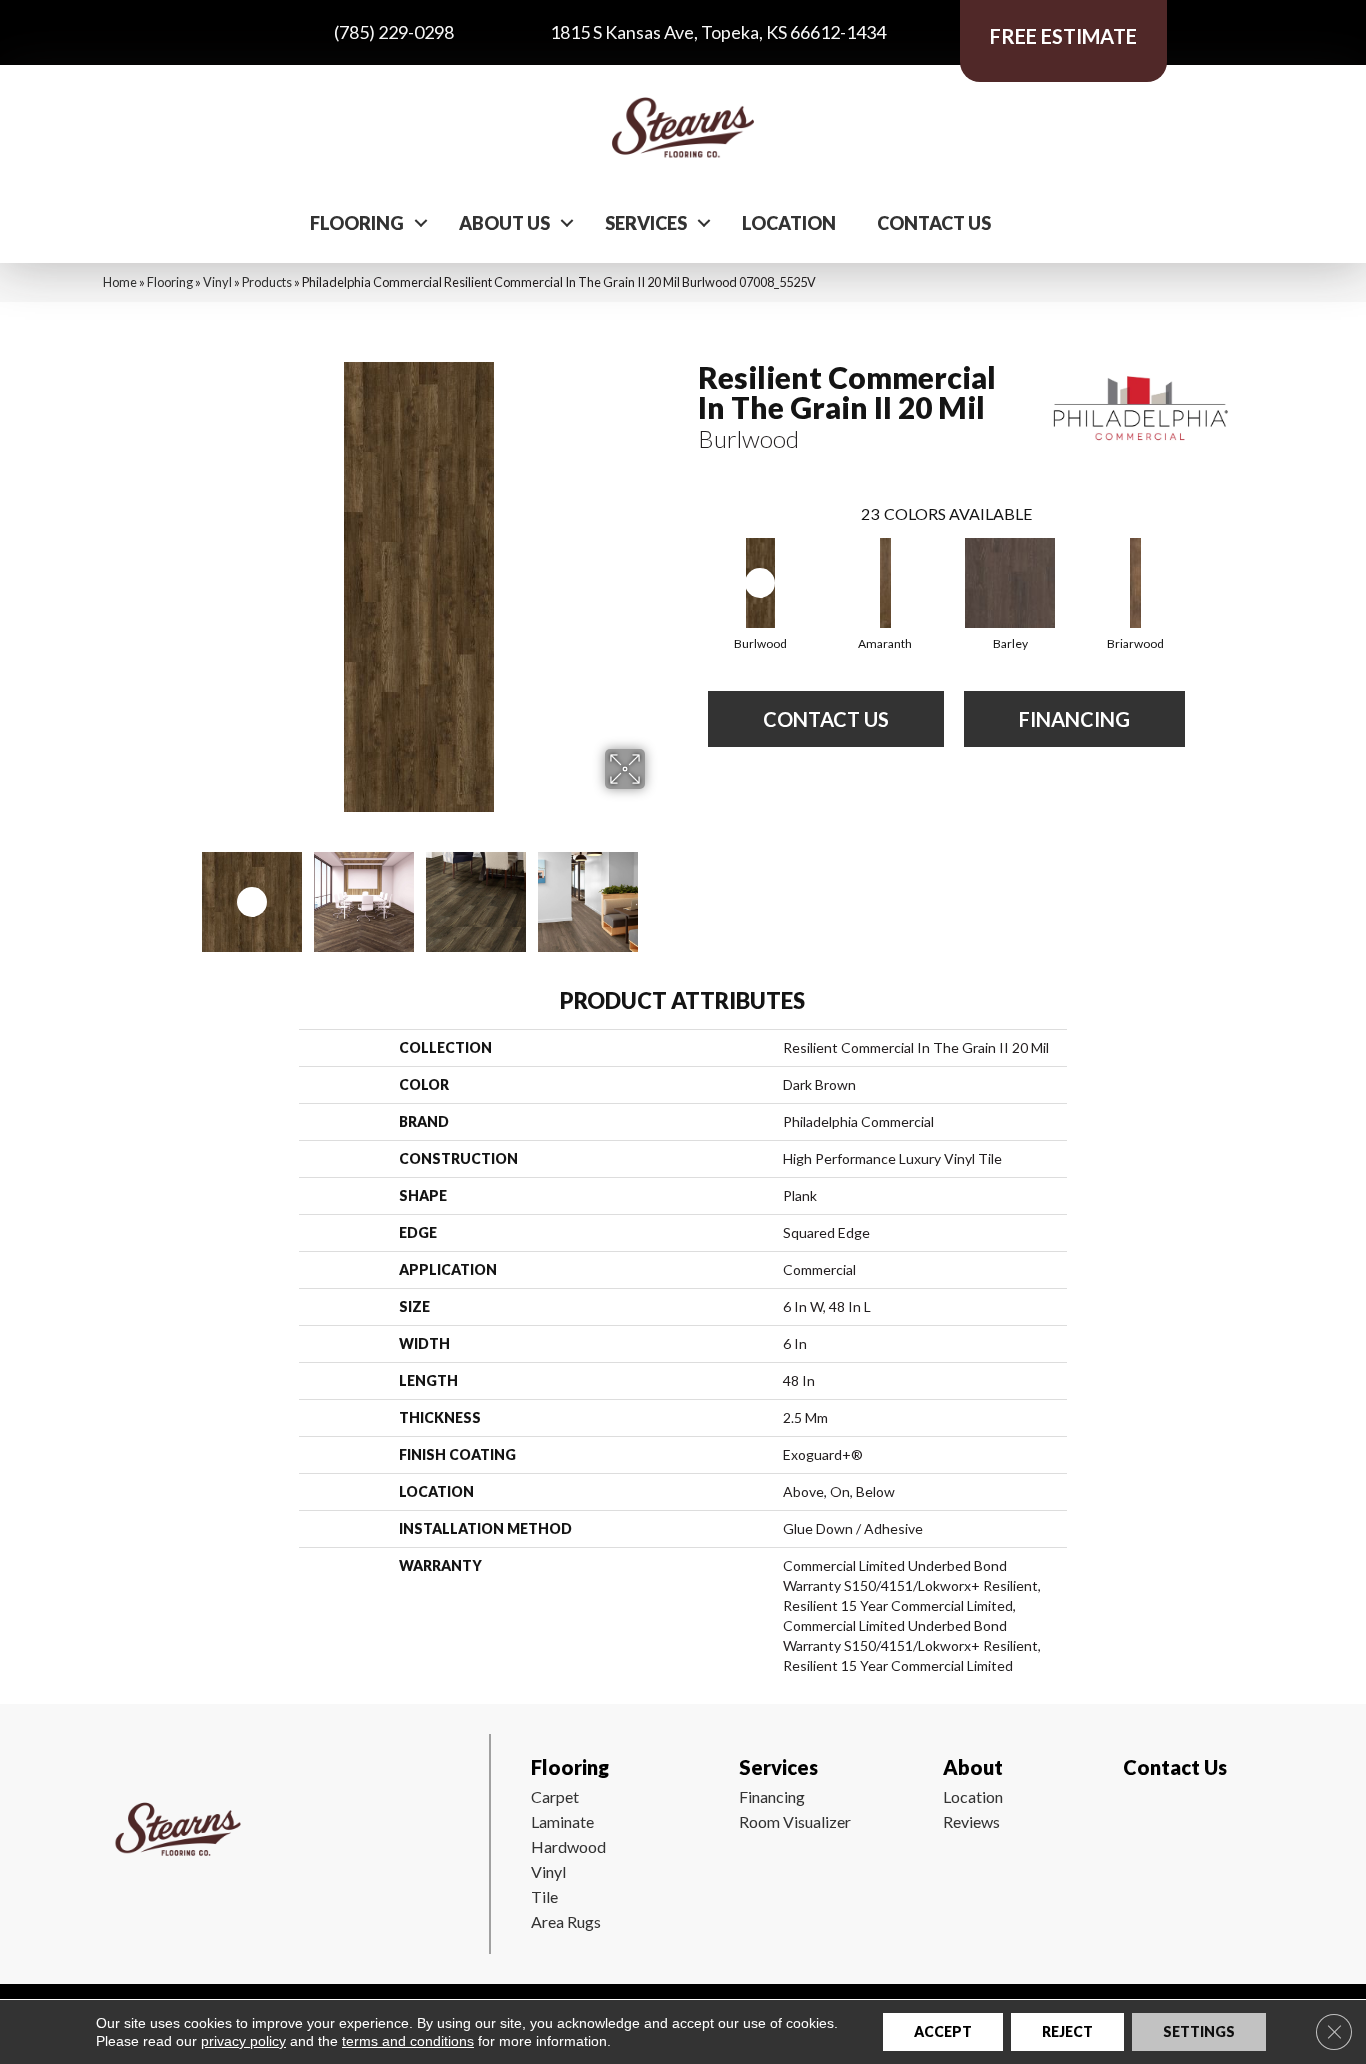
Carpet (555, 1796)
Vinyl (217, 282)
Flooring (357, 223)
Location (789, 223)
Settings (1199, 2031)
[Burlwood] (761, 583)
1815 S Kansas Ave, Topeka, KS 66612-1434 (718, 32)
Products (267, 282)
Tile (544, 1896)
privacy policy (243, 2041)
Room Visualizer (795, 1821)
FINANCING (1074, 719)
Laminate (562, 1821)
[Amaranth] (886, 583)
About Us (504, 223)
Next (658, 892)
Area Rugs (566, 1921)
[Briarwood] (1136, 583)
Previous (181, 892)
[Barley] (1010, 583)
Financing (772, 1796)
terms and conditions (408, 2041)
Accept (943, 2031)
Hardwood (568, 1846)
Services (646, 223)
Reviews (971, 1821)
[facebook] (1134, 1826)
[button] (421, 223)
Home (120, 282)
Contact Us (934, 223)
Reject (1067, 2031)
